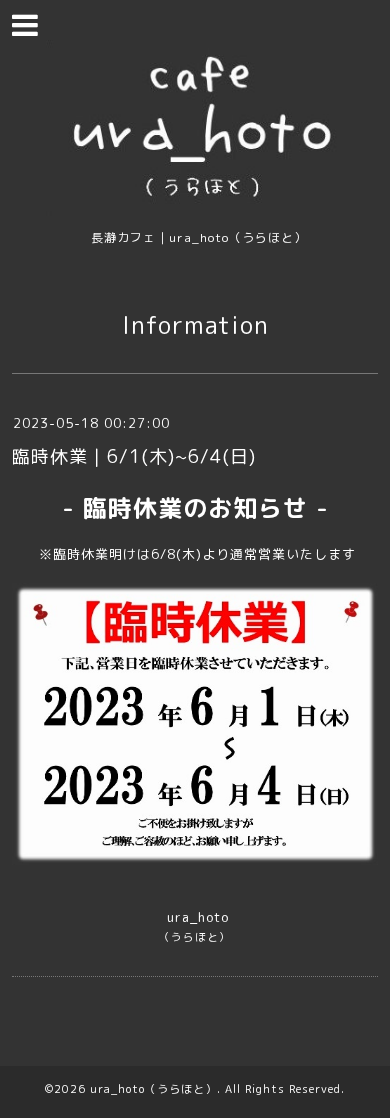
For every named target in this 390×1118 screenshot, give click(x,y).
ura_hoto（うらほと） (153, 1089)
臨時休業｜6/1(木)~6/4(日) (134, 456)
